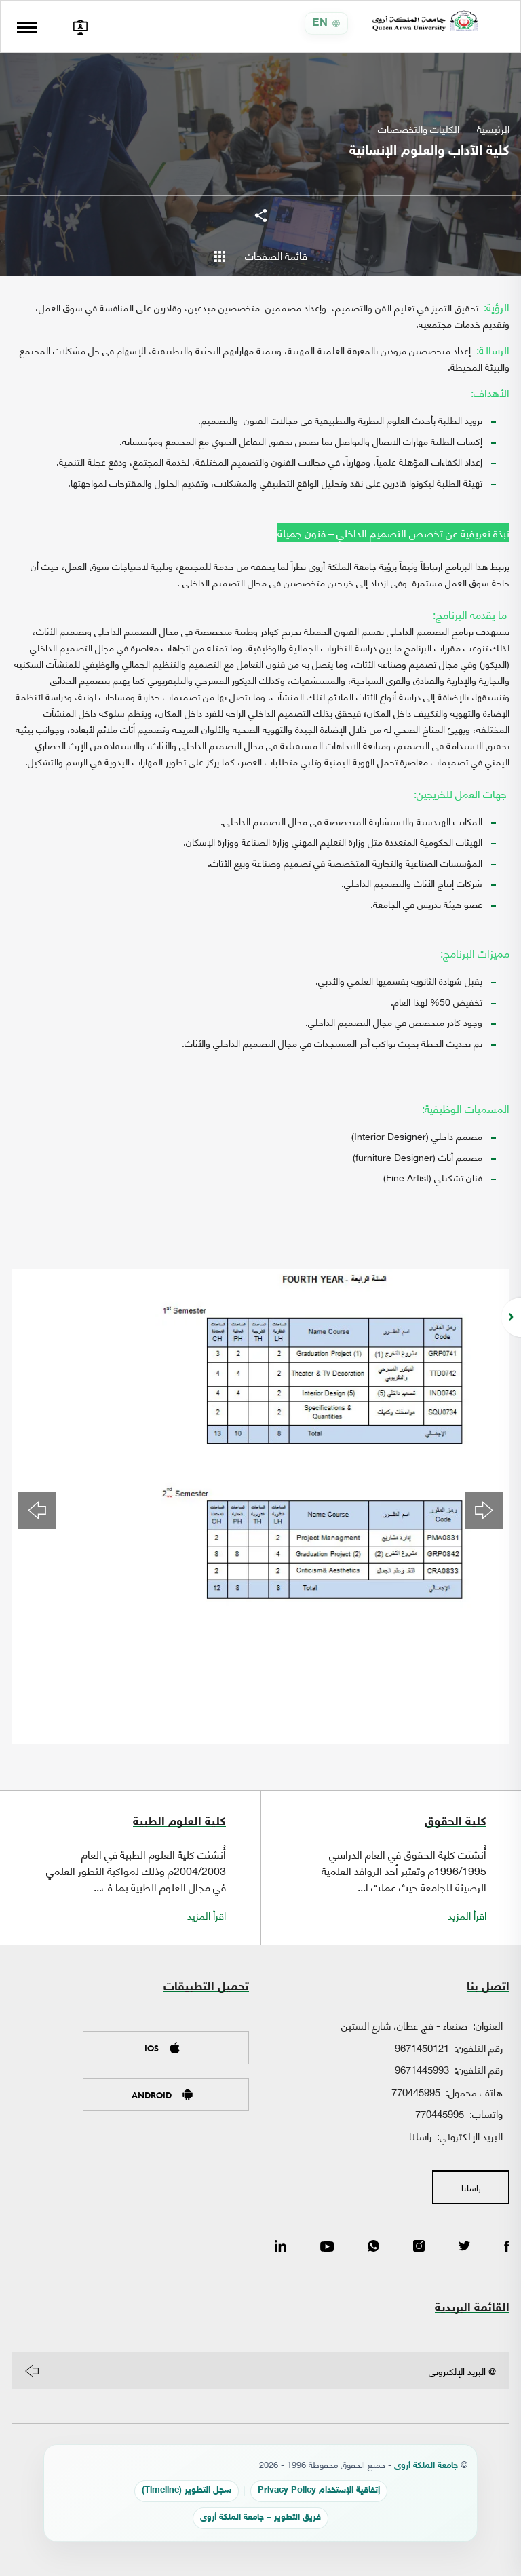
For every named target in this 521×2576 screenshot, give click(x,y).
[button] (37, 1510)
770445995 (416, 2091)
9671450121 (422, 2047)
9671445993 (422, 2069)
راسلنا (420, 2136)
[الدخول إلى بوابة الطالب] (80, 26)
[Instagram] (419, 2247)
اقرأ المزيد (467, 1915)
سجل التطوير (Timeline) (187, 2491)
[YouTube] (327, 2247)
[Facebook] (507, 2247)
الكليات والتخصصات (419, 129)
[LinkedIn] (281, 2247)
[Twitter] (464, 2247)
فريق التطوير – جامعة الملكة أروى (260, 2518)
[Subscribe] (32, 2371)
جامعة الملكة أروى (426, 2466)
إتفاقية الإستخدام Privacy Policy (319, 2491)
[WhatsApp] (373, 2247)
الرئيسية (493, 129)
